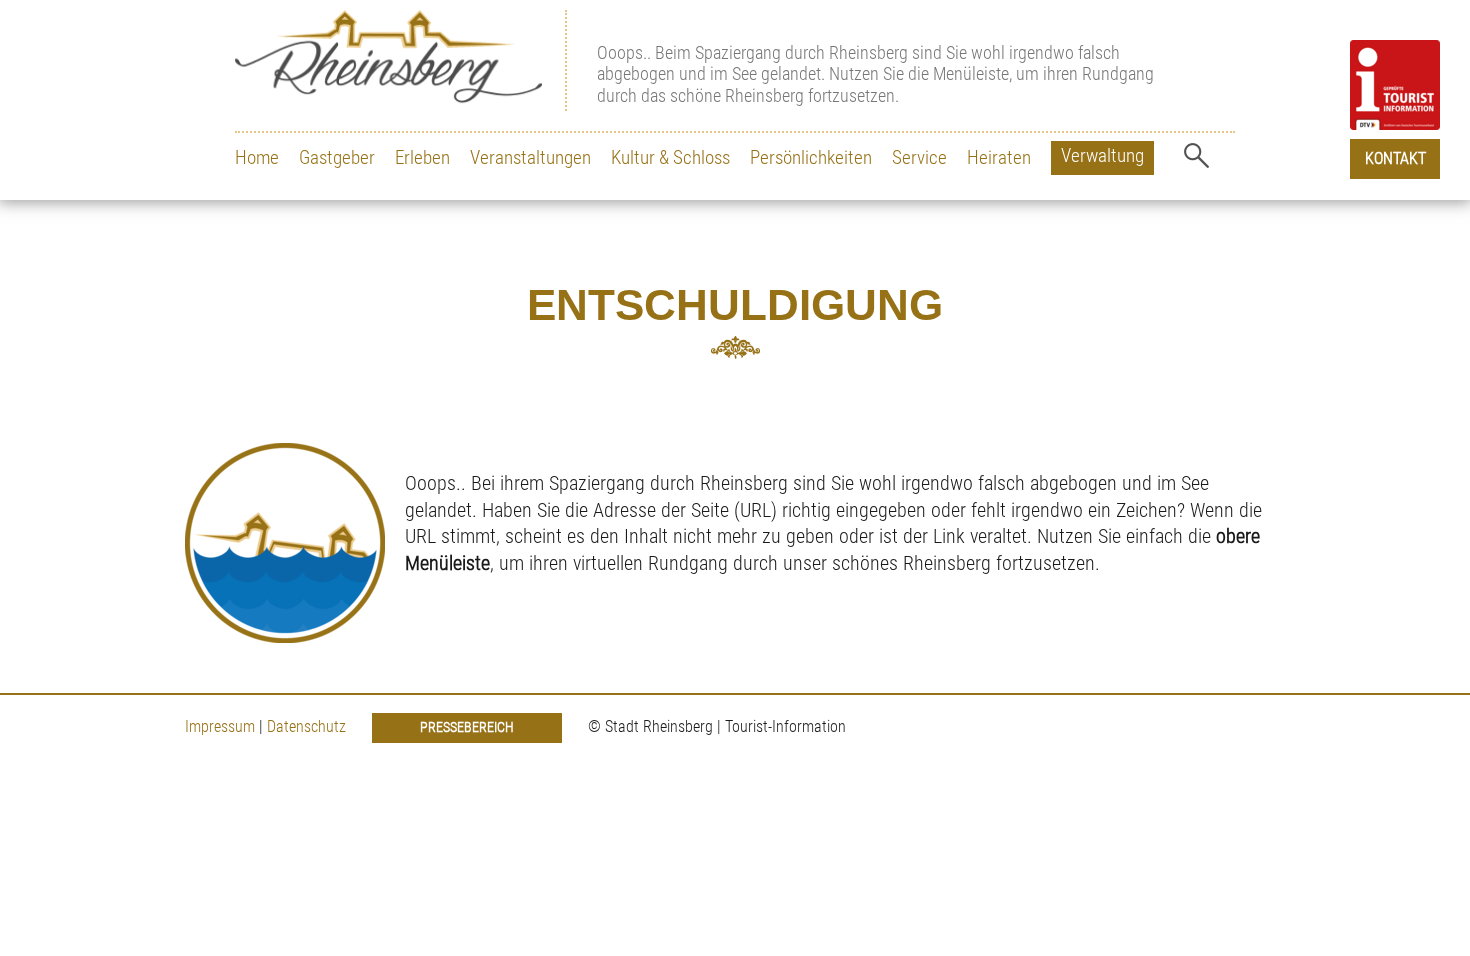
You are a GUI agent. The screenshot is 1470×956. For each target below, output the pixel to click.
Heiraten (999, 157)
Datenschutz (308, 726)
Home (257, 157)
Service (919, 157)
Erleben (422, 157)
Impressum (220, 726)
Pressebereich (467, 727)
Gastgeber (337, 157)
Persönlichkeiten (811, 157)
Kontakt (1395, 158)
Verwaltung (1102, 155)
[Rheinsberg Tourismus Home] (401, 60)
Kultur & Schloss (670, 157)
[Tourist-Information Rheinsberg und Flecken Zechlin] (1395, 85)
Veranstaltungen (530, 157)
